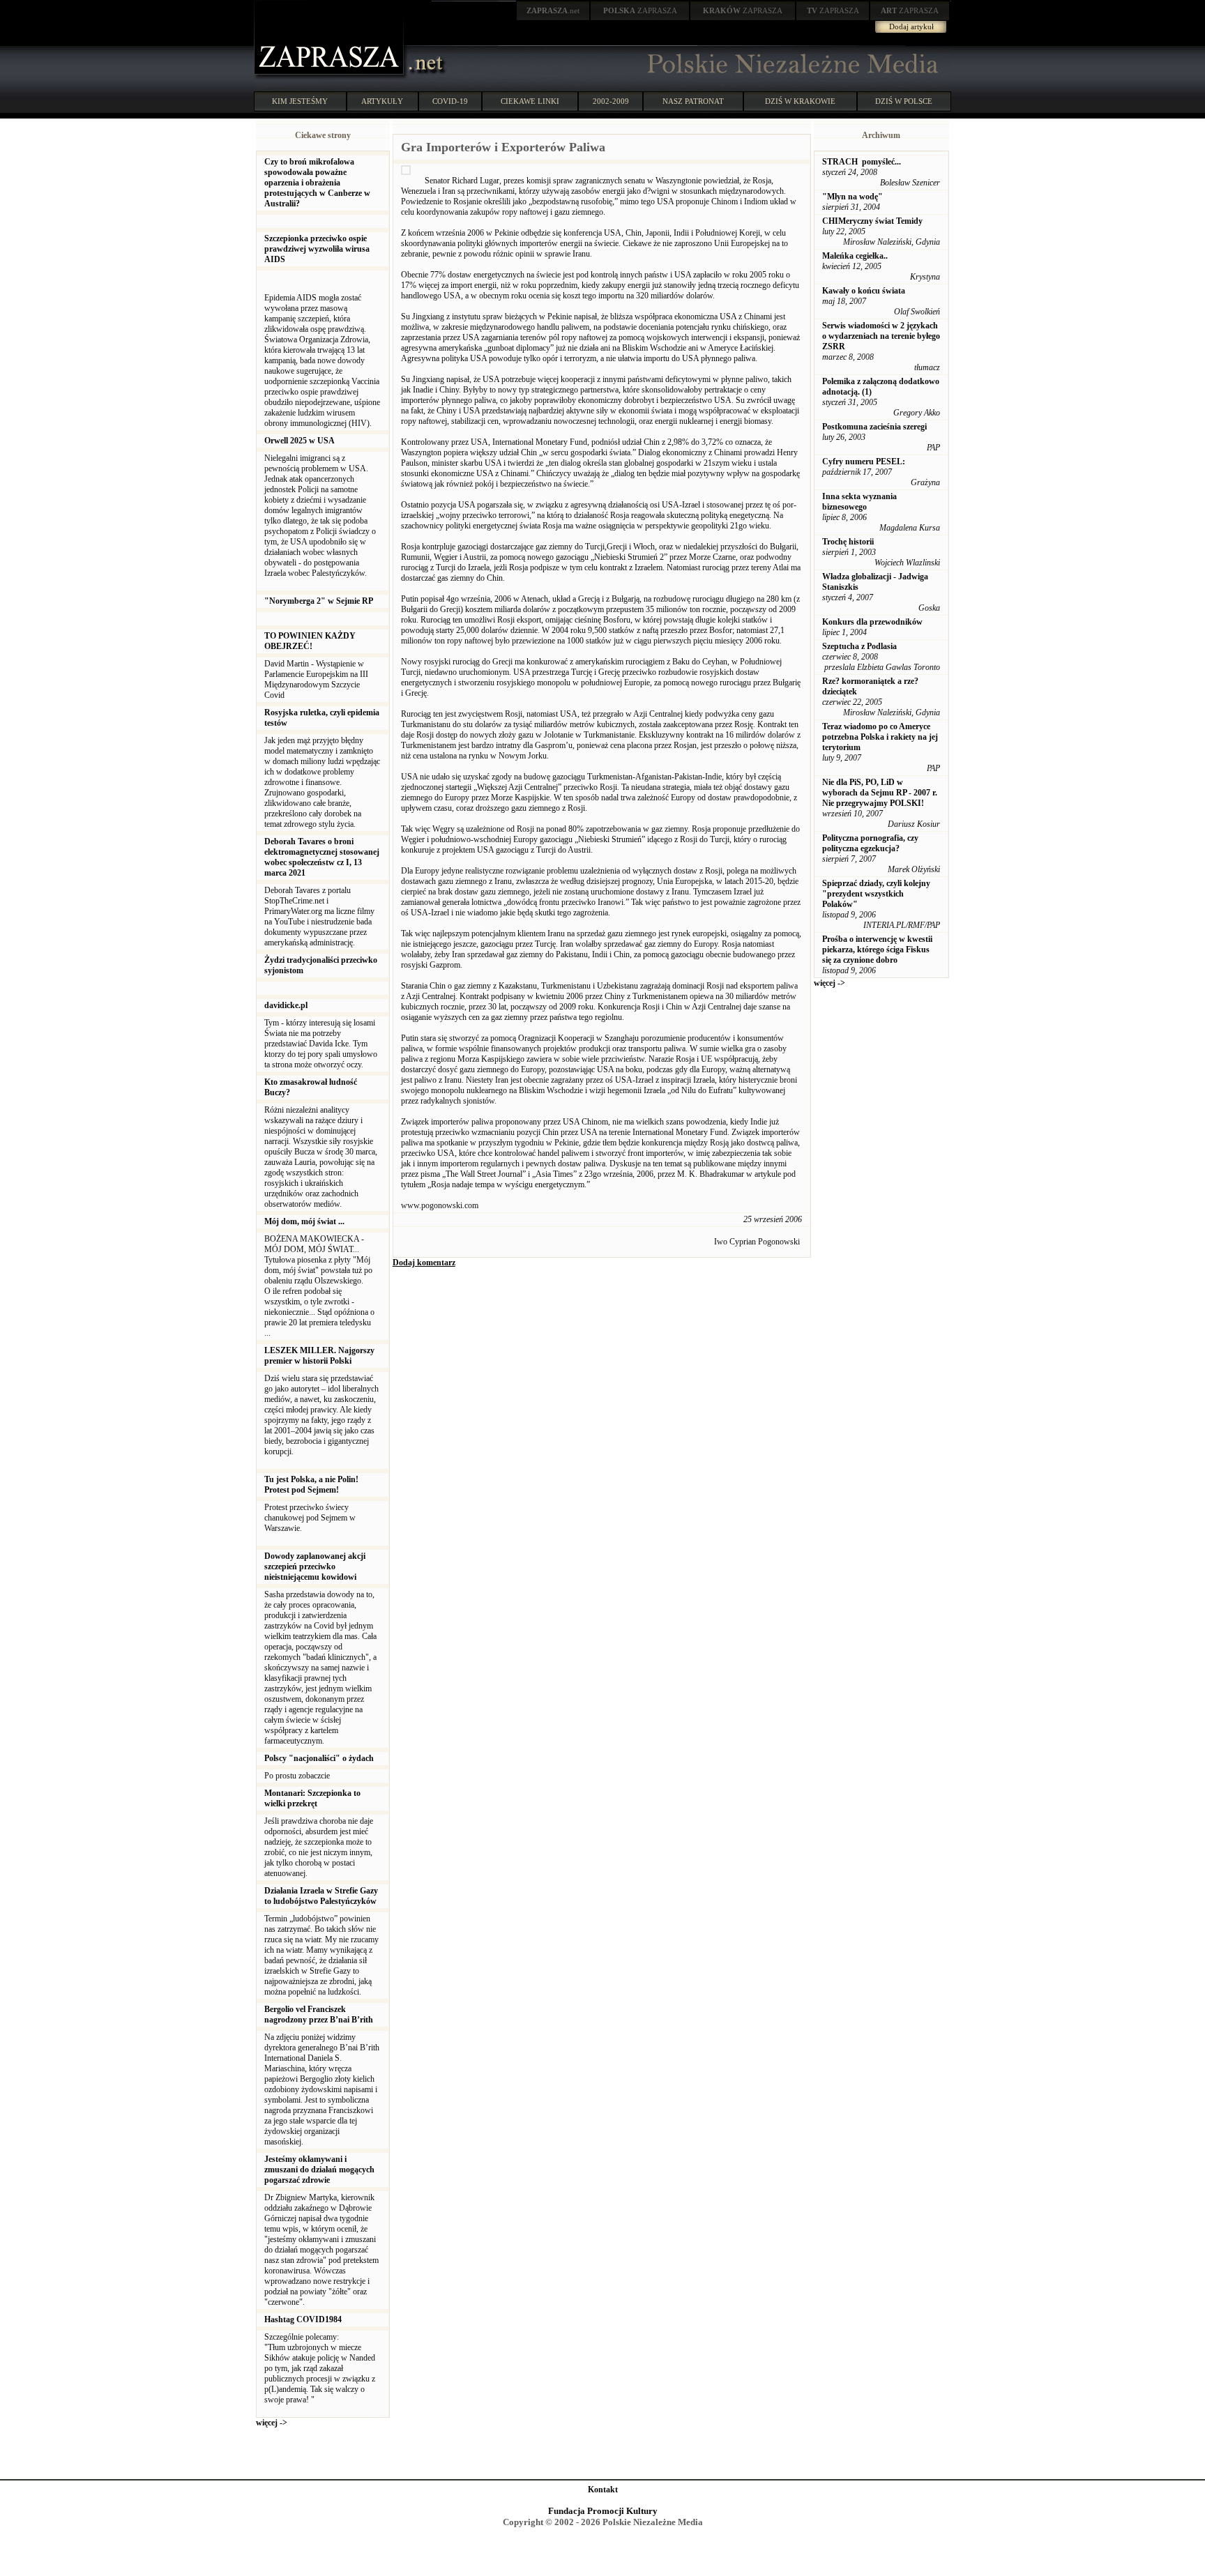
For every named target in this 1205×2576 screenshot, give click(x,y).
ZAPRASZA (640, 10)
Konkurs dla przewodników (872, 622)
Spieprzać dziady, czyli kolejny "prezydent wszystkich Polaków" (876, 894)
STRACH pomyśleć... (862, 162)
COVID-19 (450, 101)
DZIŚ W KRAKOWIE (800, 101)
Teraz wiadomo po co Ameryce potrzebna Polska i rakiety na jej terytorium (880, 737)
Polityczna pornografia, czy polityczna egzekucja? (870, 843)
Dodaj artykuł (911, 26)
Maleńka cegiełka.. (855, 256)
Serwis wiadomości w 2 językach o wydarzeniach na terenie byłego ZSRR (881, 336)
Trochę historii (848, 542)
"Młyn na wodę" (852, 197)
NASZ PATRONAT (693, 101)
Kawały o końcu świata (864, 291)
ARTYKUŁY (382, 101)
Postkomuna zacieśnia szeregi (874, 427)
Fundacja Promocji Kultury (603, 2511)
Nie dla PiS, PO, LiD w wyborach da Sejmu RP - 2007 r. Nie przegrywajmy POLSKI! (880, 793)
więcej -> (272, 2423)
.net (553, 10)
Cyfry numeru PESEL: (864, 462)
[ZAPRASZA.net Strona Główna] (331, 77)
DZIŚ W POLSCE (904, 101)
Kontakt (603, 2490)
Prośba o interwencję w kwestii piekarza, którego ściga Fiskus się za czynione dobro (877, 950)
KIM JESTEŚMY (300, 101)
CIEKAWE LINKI (530, 101)
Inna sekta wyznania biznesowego (859, 502)
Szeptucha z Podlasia (859, 646)
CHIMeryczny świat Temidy (872, 221)
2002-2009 (611, 101)
